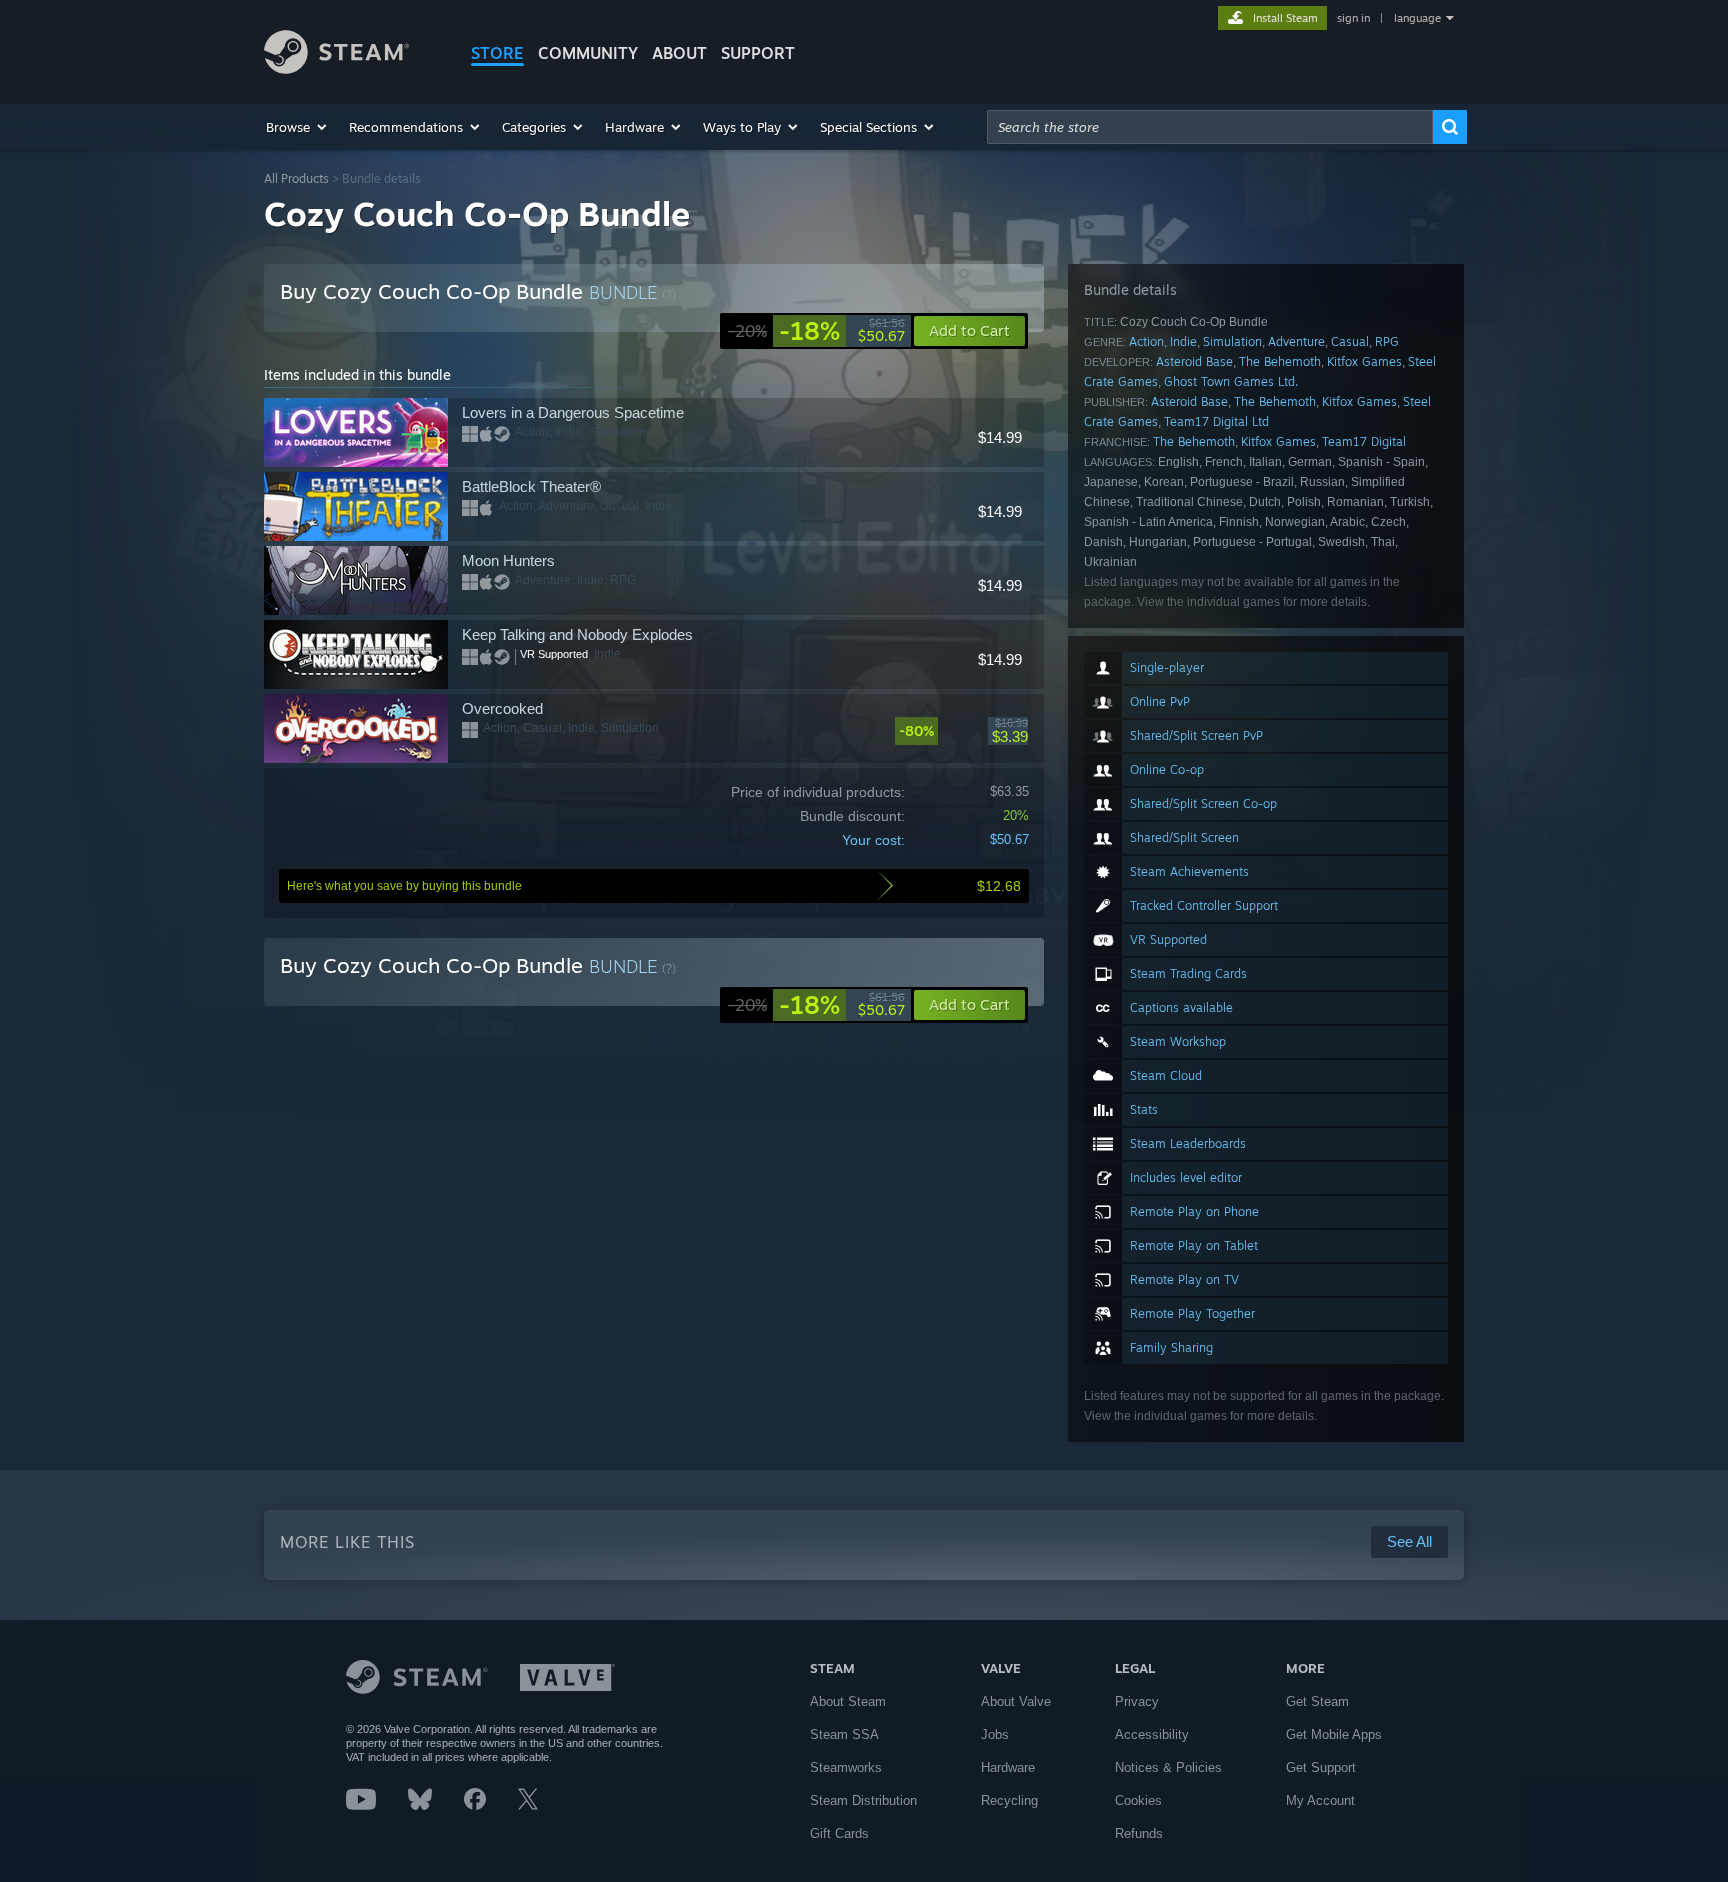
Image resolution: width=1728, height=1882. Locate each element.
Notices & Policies (1168, 1767)
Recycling (1009, 1800)
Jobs (995, 1734)
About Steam (848, 1701)
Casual (1350, 341)
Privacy (1137, 1701)
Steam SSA (844, 1734)
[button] (297, 127)
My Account (1320, 1800)
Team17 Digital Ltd (1216, 421)
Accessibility (1152, 1734)
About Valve (1016, 1701)
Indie (1183, 341)
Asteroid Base (1194, 361)
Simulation (1232, 341)
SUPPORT (758, 53)
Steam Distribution (863, 1800)
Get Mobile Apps (1334, 1734)
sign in (1353, 18)
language (1417, 18)
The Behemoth (1280, 361)
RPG (1387, 341)
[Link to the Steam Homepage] (336, 68)
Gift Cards (839, 1833)
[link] (816, 331)
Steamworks (846, 1767)
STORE (497, 53)
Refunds (1139, 1833)
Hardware (1008, 1767)
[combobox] (1210, 127)
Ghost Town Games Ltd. (1231, 381)
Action (1146, 341)
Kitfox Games (1364, 361)
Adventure (1296, 341)
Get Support (1321, 1767)
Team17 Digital (1364, 441)
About (679, 53)
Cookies (1138, 1800)
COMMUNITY (588, 53)
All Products (296, 178)
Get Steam (1317, 1701)
